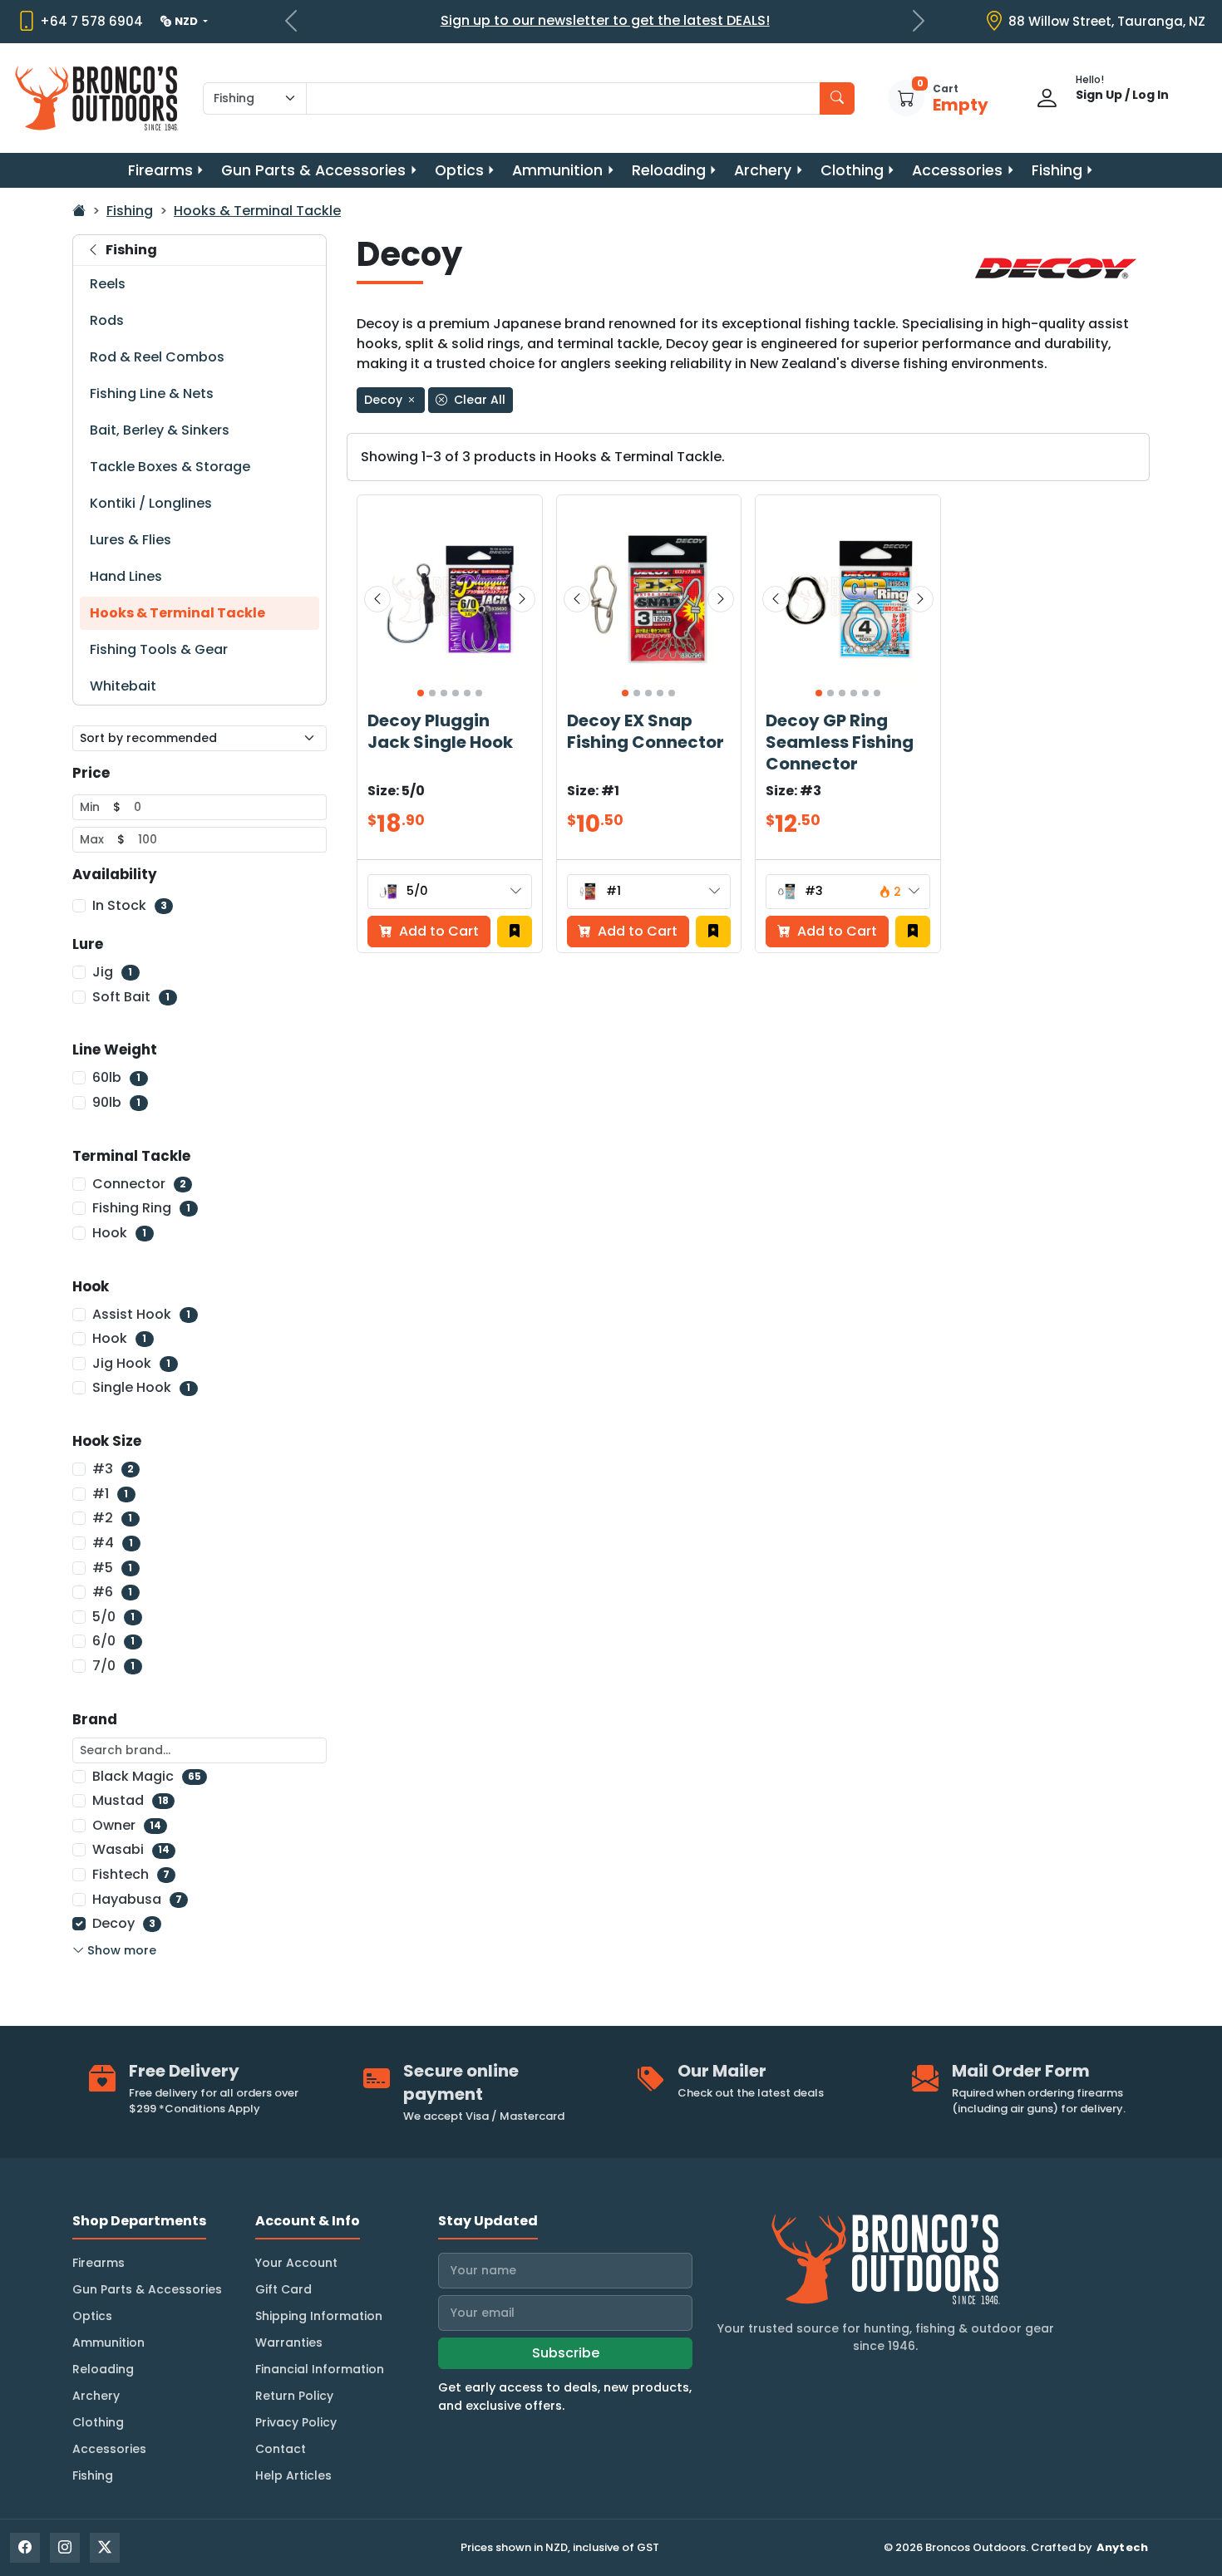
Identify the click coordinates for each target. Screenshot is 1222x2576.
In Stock (130, 905)
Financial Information (320, 2369)
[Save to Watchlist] (515, 932)
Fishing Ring (141, 1208)
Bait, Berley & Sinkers (160, 430)
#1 (110, 1494)
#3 (113, 1469)
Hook (119, 1233)
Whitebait (123, 686)
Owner (127, 1825)
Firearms (160, 170)
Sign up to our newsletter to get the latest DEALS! (605, 20)
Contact (281, 2449)
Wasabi (131, 1849)
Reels (108, 284)
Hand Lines (126, 576)
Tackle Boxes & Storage (170, 467)
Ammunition (557, 170)
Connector (139, 1184)
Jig (112, 972)
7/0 (113, 1666)
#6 (112, 1592)
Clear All (478, 400)
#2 (112, 1518)
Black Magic (147, 1776)
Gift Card (283, 2289)
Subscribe (566, 2353)
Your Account (296, 2263)
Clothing (852, 170)
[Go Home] (79, 211)
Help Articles (293, 2475)
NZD (187, 21)
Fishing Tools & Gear (159, 649)
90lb (116, 1102)
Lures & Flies (131, 540)
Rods (107, 320)
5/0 (113, 1617)
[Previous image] (377, 599)
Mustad (131, 1800)
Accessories (957, 170)
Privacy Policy (296, 2422)
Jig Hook (131, 1363)
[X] (105, 2548)
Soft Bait (131, 997)
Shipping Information (319, 2316)
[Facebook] (25, 2548)
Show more (122, 1950)
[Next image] (522, 599)
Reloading (669, 170)
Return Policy (294, 2396)
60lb (116, 1077)
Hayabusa (137, 1899)
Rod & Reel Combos (157, 357)
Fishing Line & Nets (152, 393)
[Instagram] (65, 2548)
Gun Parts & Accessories (313, 170)
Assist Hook (141, 1314)
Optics (459, 170)
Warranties (289, 2342)
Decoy (124, 1923)
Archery (763, 170)
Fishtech (131, 1874)
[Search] (837, 98)
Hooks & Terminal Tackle (257, 211)
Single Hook (141, 1387)
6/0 (113, 1641)
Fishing (1057, 170)
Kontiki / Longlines (151, 503)
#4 (113, 1543)
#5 (112, 1568)
